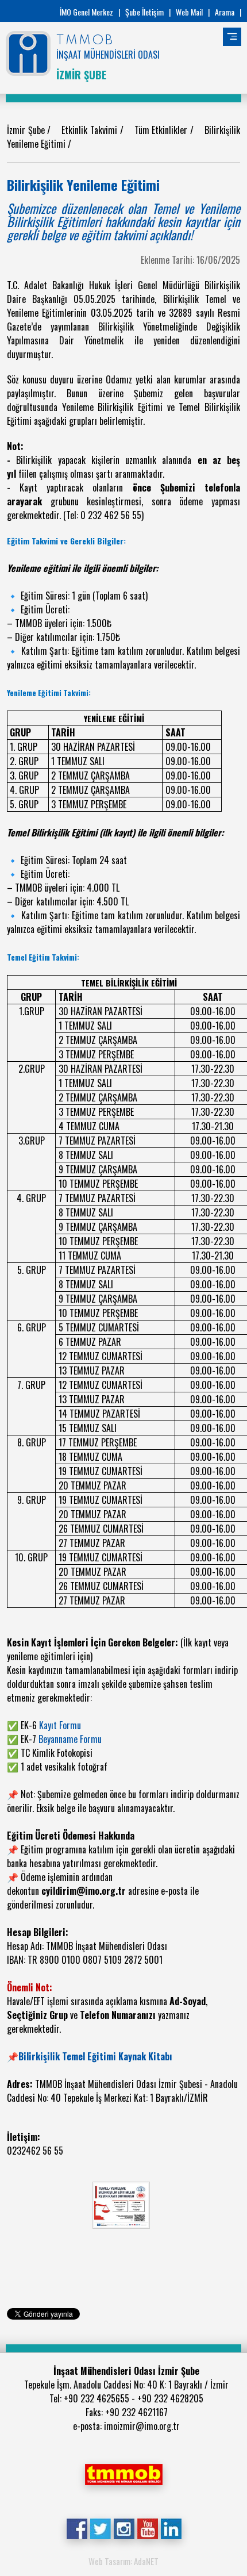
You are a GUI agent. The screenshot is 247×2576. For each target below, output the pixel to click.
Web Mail (189, 12)
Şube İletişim (144, 12)
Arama (225, 12)
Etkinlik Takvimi (90, 130)
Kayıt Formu (60, 1725)
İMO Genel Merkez (86, 12)
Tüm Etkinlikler (162, 130)
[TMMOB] (123, 2473)
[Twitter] (100, 2528)
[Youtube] (147, 2528)
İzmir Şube (27, 130)
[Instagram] (124, 2528)
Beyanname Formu (70, 1739)
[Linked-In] (171, 2528)
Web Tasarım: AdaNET (123, 2561)
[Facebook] (77, 2528)
